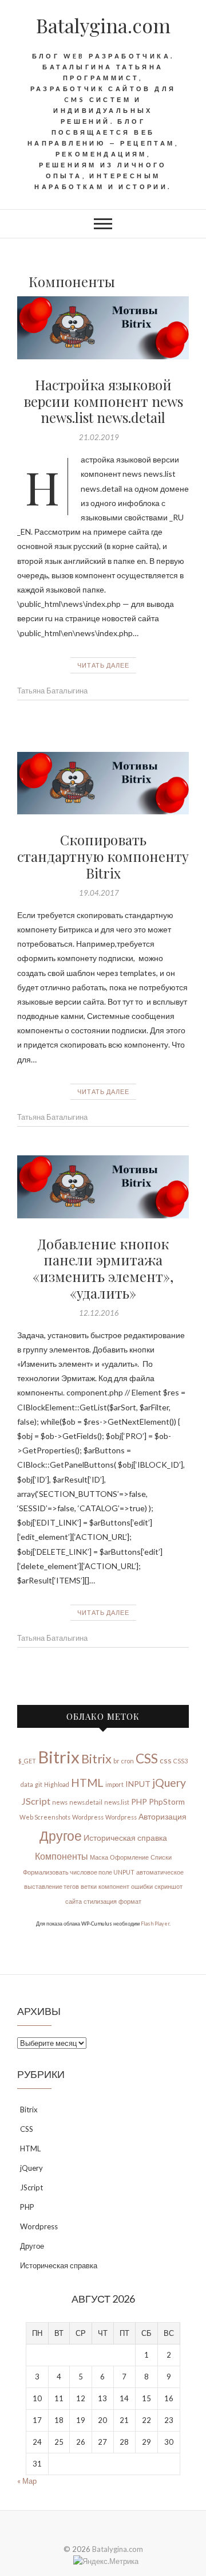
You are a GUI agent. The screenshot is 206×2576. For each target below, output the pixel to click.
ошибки (142, 1886)
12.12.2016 (99, 1313)
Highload (57, 1784)
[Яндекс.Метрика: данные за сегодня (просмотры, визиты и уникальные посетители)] (106, 2561)
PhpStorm (167, 1801)
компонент (114, 1886)
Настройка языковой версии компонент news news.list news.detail (103, 401)
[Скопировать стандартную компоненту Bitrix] (103, 783)
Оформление (129, 1857)
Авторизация (163, 1816)
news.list (117, 1802)
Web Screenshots (45, 1817)
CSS (147, 1758)
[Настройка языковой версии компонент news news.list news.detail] (103, 328)
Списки (161, 1857)
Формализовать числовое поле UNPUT (79, 1872)
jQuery (169, 1783)
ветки (89, 1886)
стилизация (100, 1901)
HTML (87, 1783)
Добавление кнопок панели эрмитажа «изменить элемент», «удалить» (103, 1268)
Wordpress (88, 1817)
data (27, 1784)
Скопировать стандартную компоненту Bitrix (103, 856)
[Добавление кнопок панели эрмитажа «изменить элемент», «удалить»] (103, 1187)
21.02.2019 (99, 437)
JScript (36, 1801)
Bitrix (59, 1757)
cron (128, 1761)
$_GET (27, 1761)
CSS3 (181, 1761)
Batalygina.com (103, 25)
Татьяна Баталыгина (52, 691)
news (60, 1802)
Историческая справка (125, 1838)
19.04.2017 (99, 893)
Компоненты (62, 1856)
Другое (61, 1836)
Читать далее (103, 665)
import (114, 1784)
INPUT (138, 1784)
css (166, 1760)
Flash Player (155, 1924)
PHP (139, 1801)
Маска (99, 1857)
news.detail (86, 1802)
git (39, 1784)
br (116, 1761)
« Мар (27, 2481)
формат (130, 1901)
